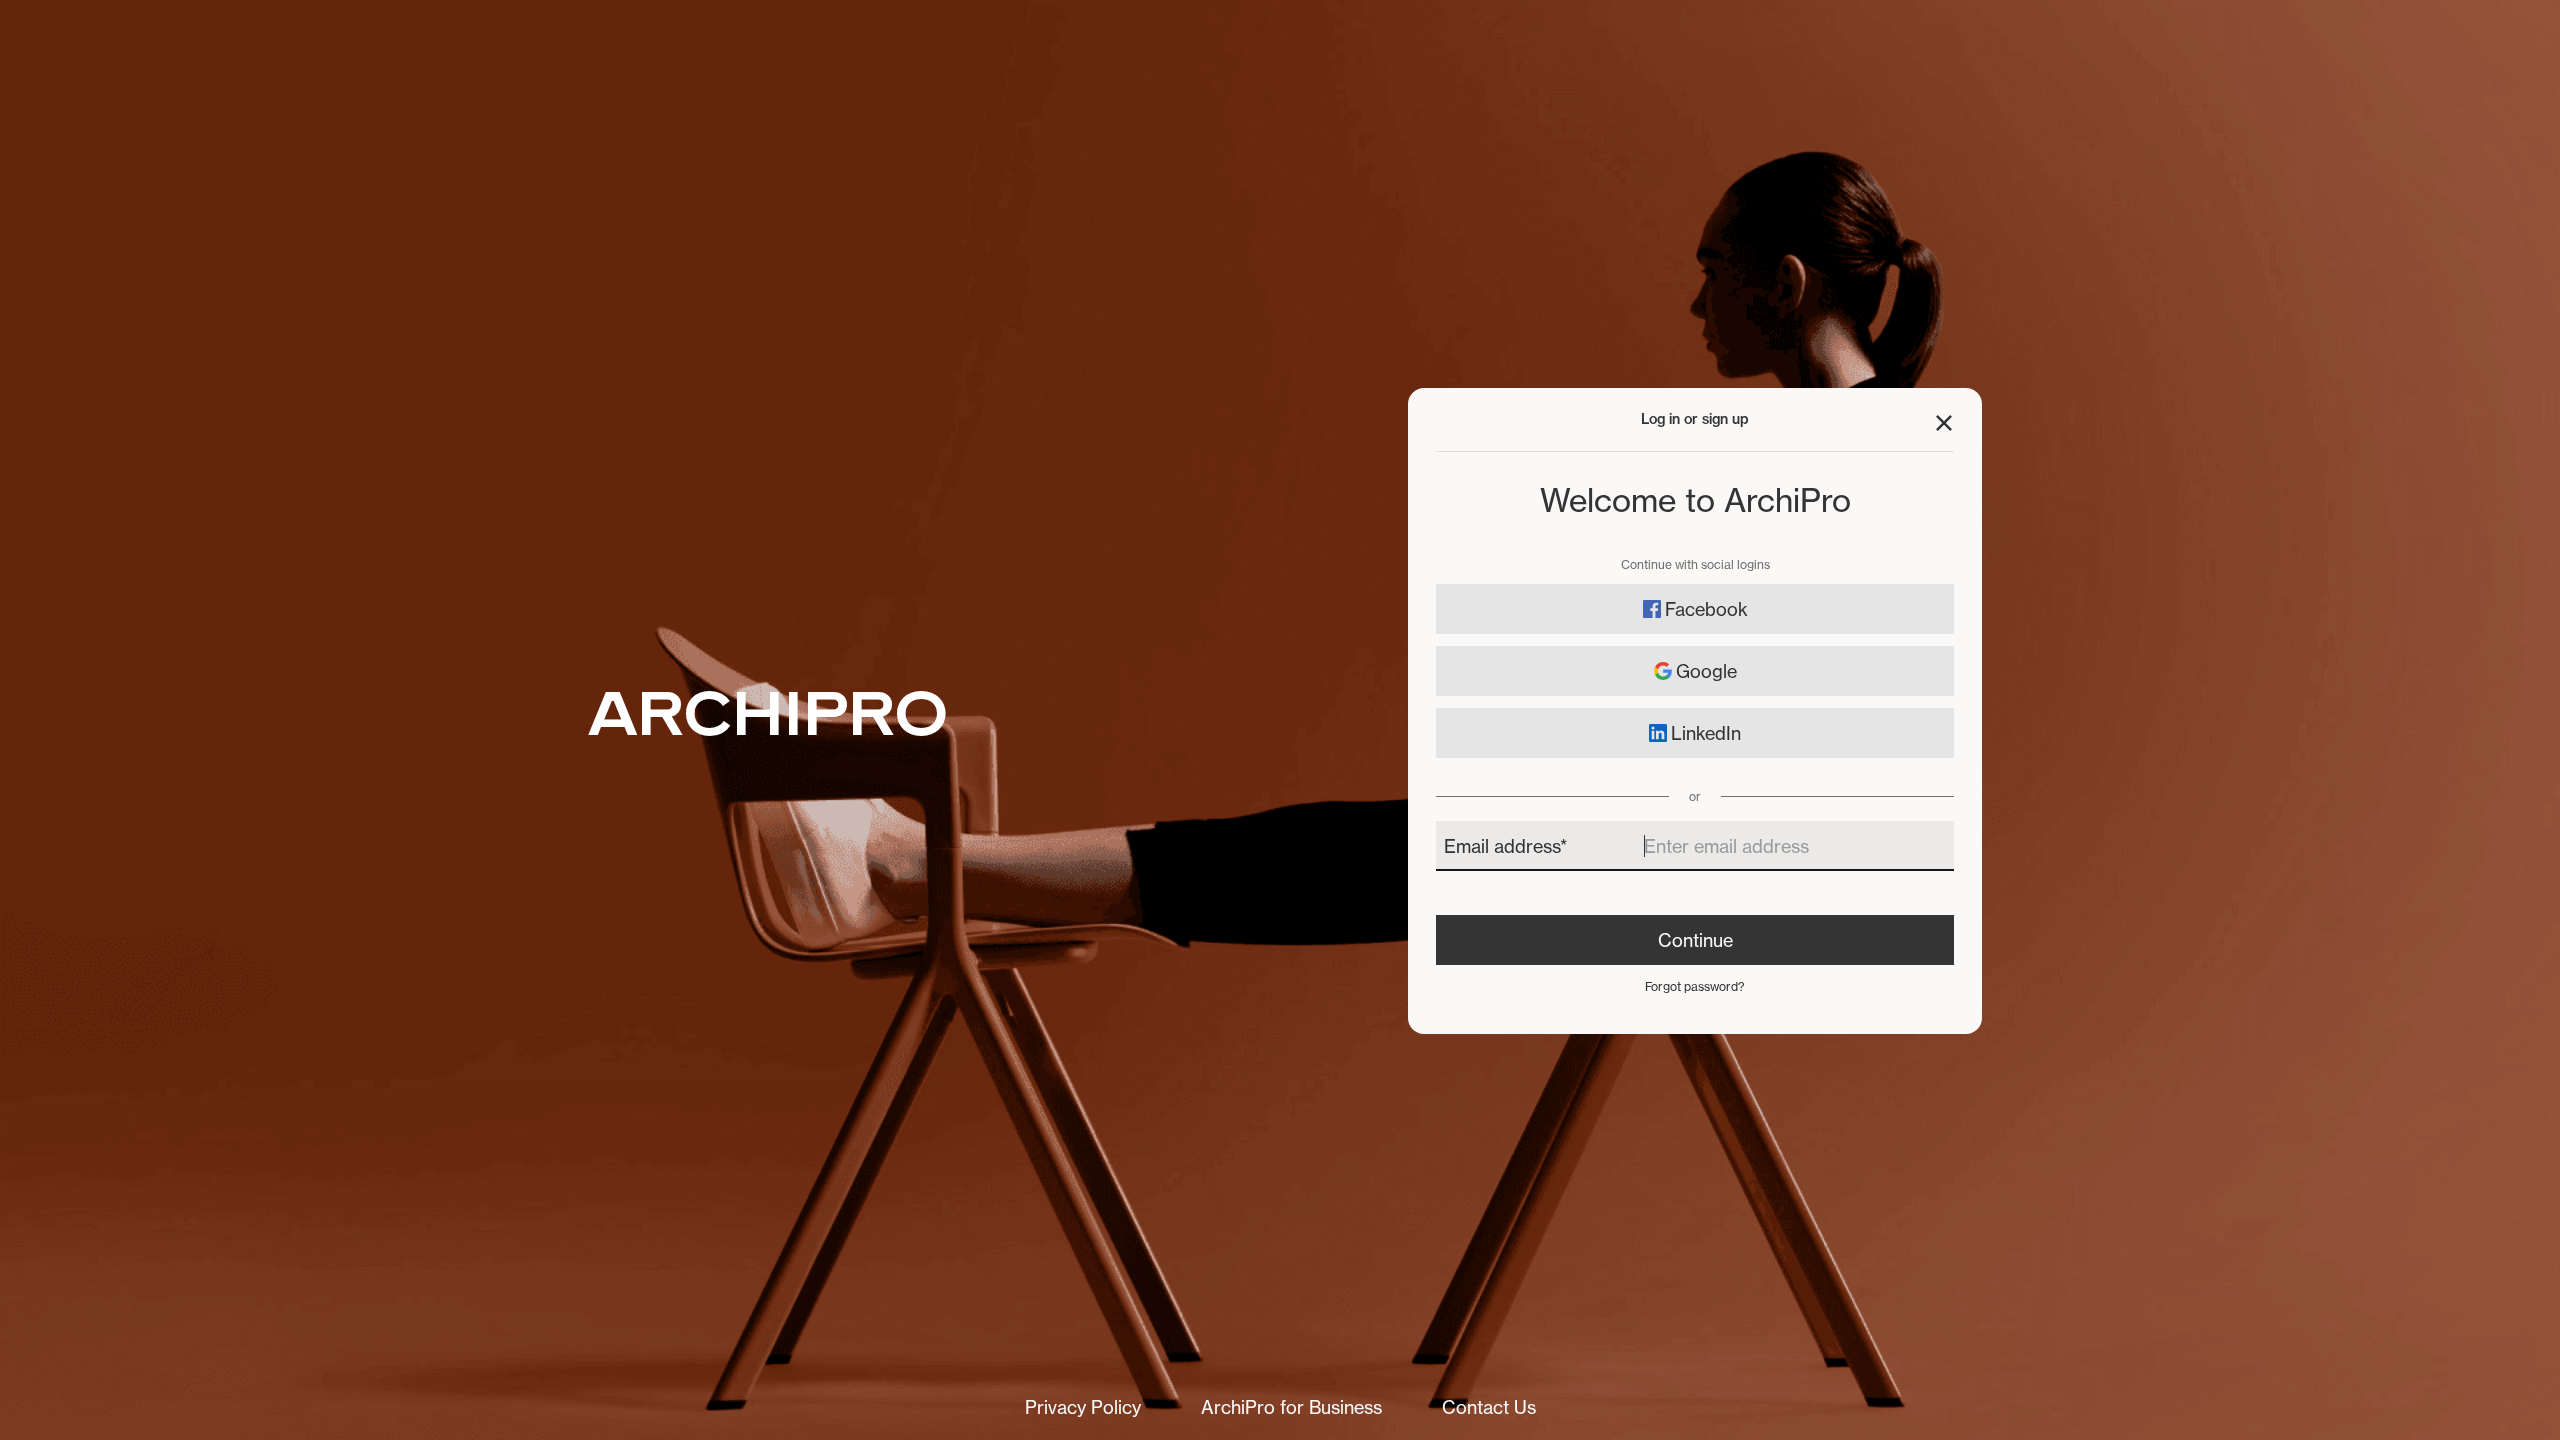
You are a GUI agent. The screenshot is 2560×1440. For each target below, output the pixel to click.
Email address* (1505, 846)
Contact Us (1489, 1407)
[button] (1944, 423)
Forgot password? (1695, 986)
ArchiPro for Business (1291, 1407)
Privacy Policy (1083, 1407)
